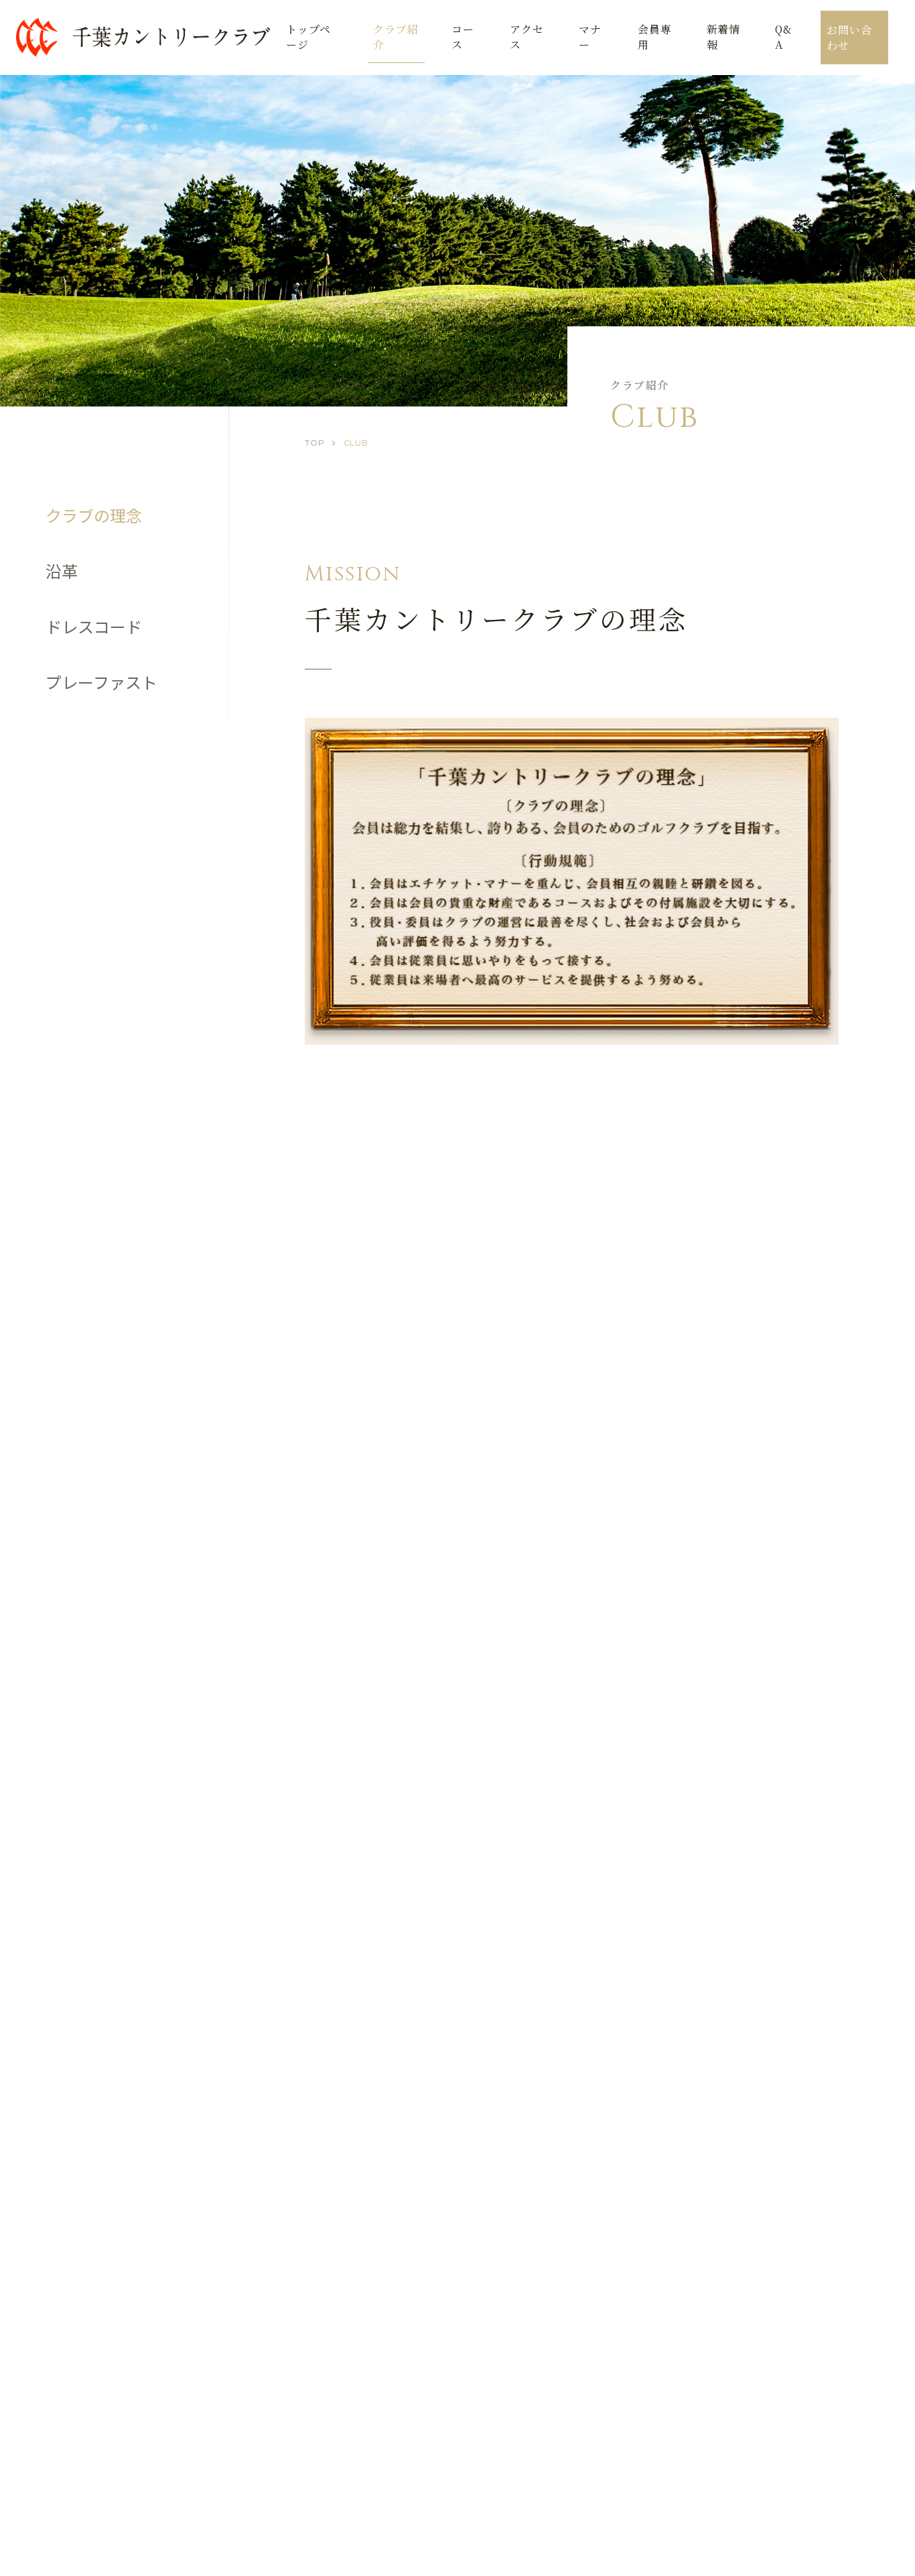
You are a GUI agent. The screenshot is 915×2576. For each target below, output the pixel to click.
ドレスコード (94, 626)
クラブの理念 (94, 515)
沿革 (62, 571)
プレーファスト (101, 682)
